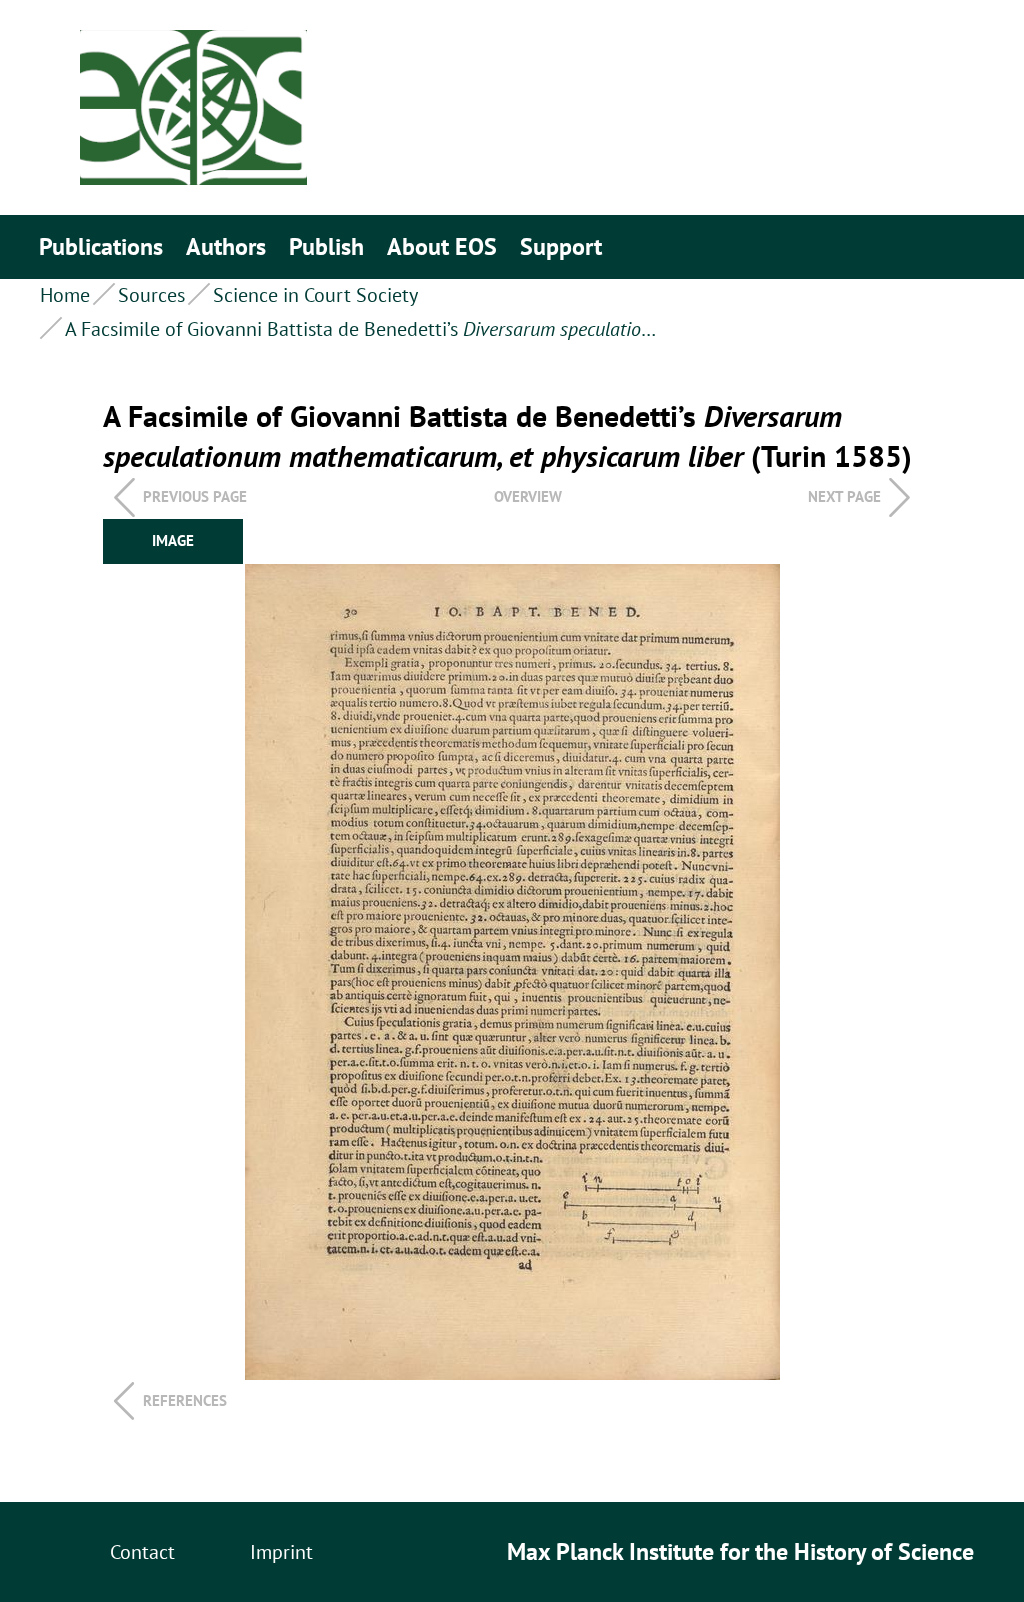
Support (561, 246)
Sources (151, 295)
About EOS (442, 246)
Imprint (281, 1552)
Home (65, 295)
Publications (101, 246)
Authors (226, 246)
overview (528, 496)
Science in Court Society (315, 295)
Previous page (195, 496)
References (185, 1400)
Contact (142, 1552)
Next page (844, 496)
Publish (326, 246)
